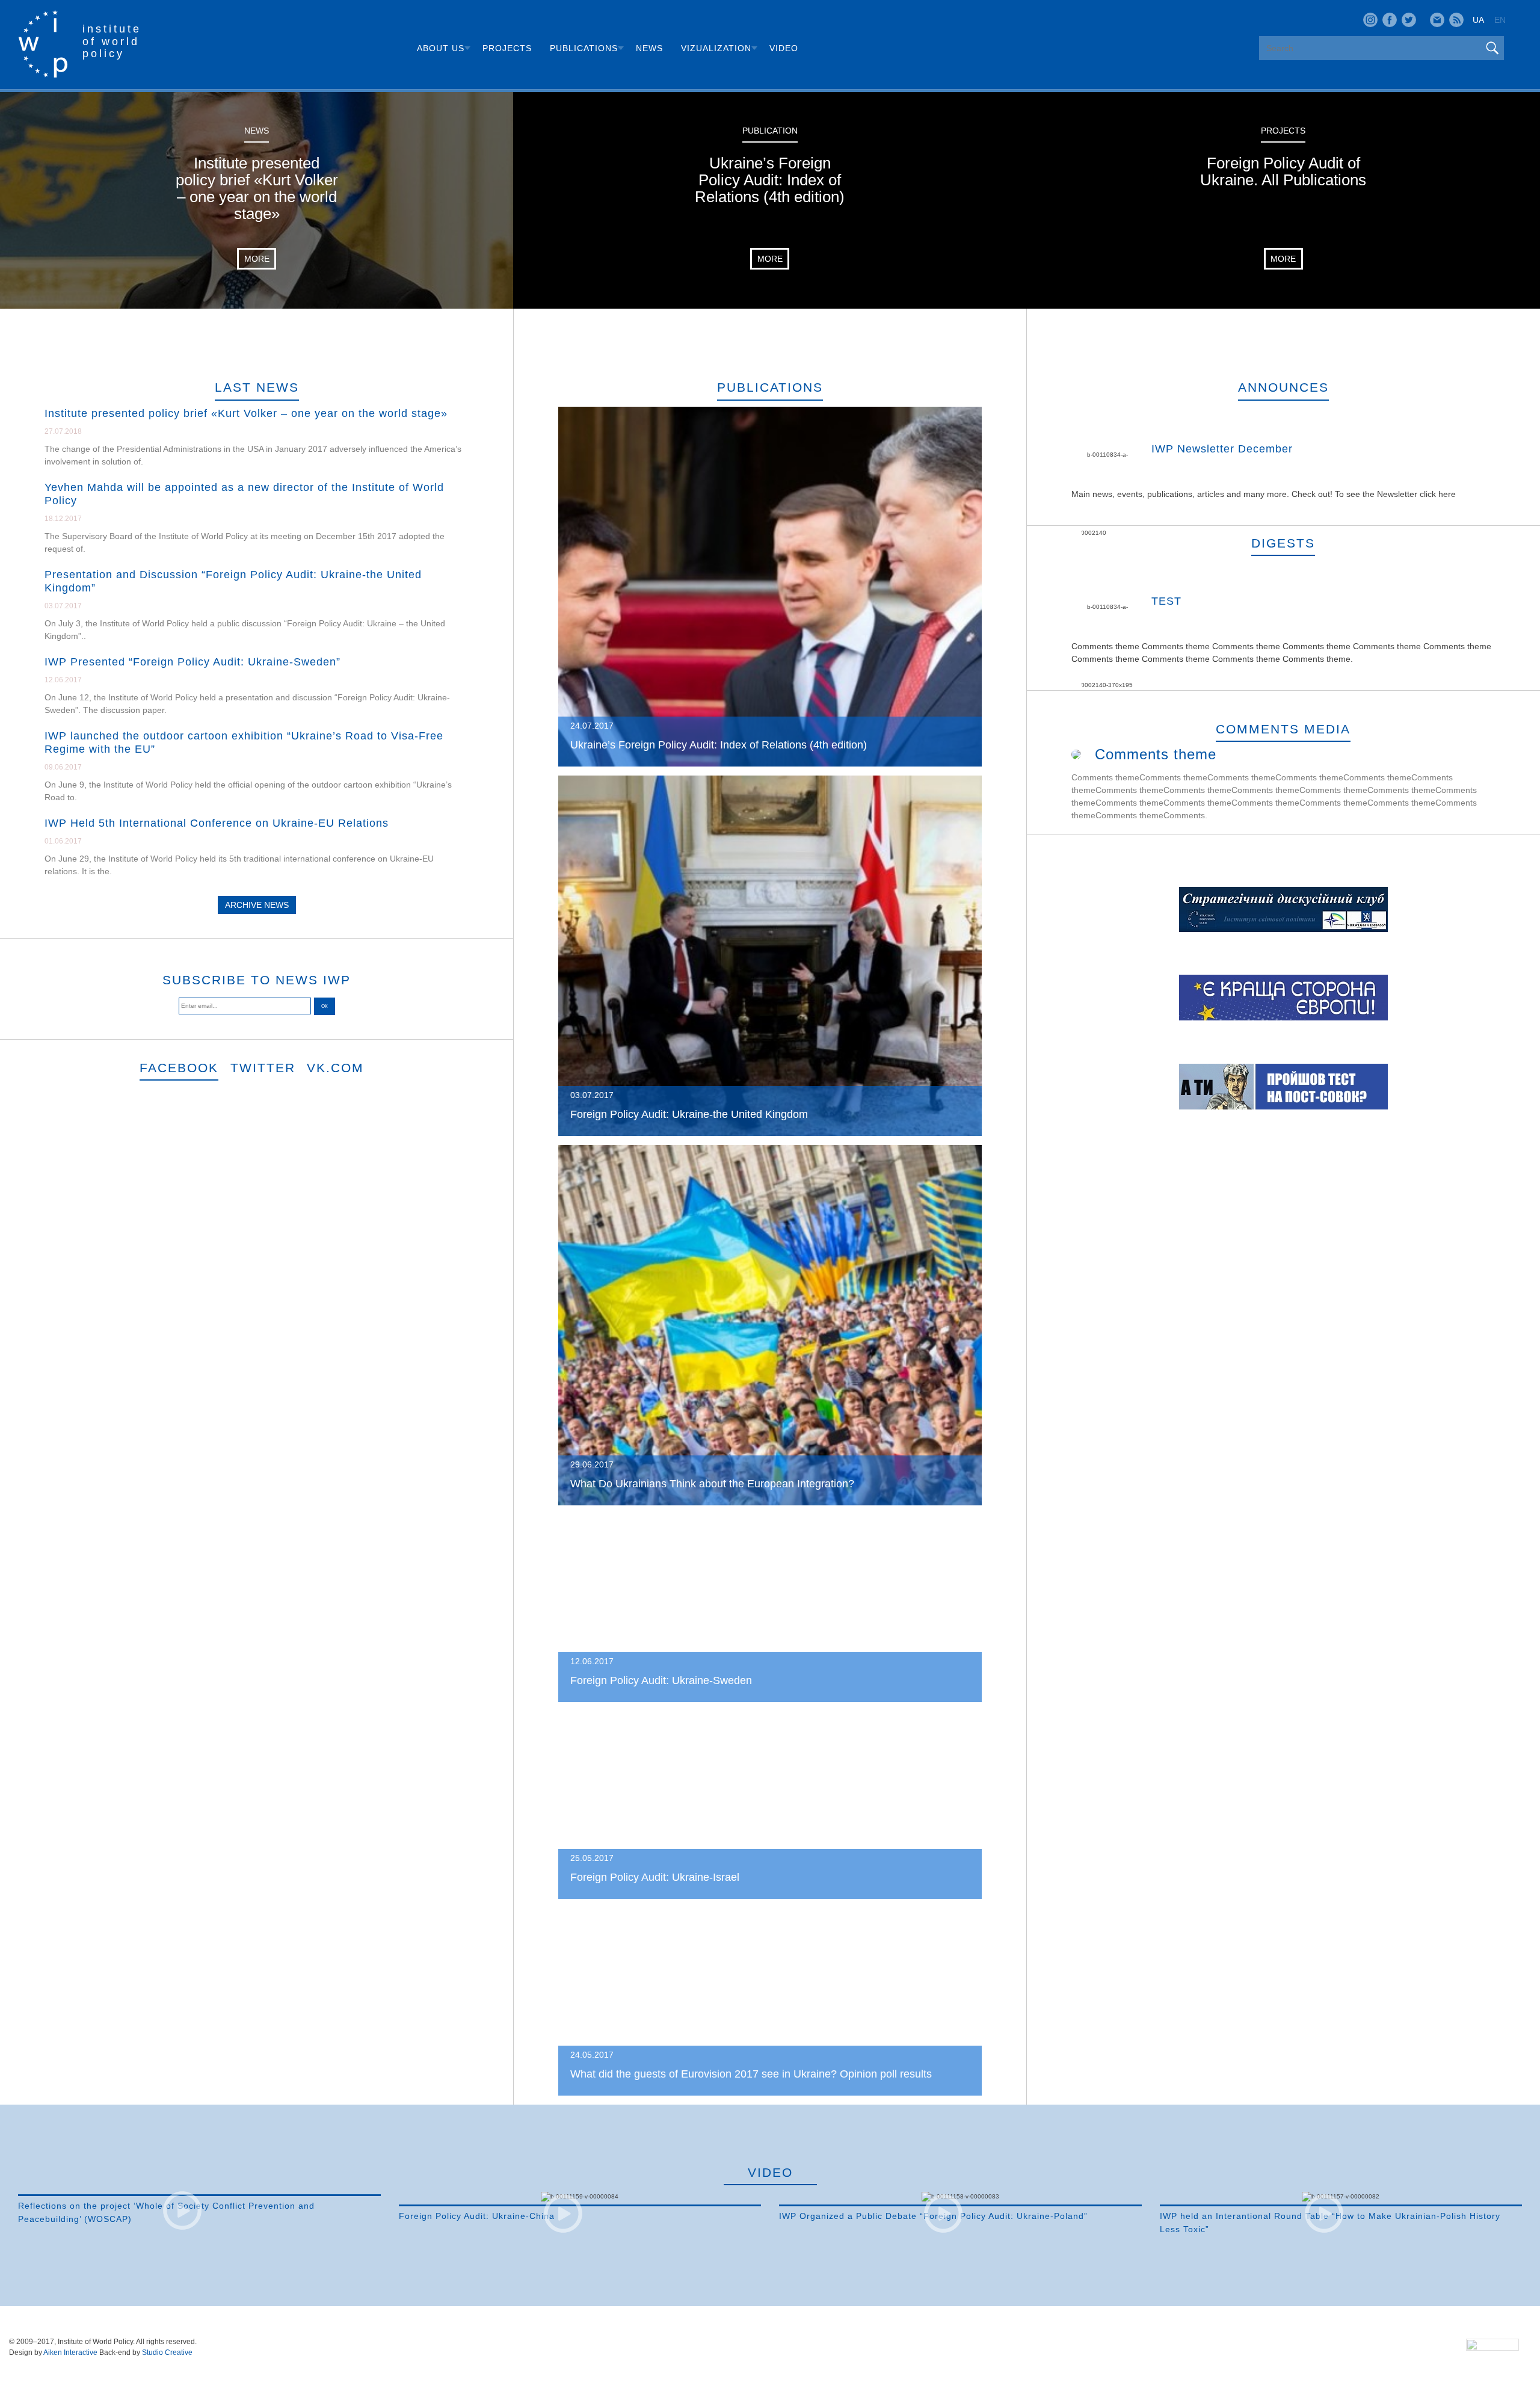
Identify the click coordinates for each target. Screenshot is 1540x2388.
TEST (1166, 601)
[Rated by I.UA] (1492, 2348)
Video (784, 48)
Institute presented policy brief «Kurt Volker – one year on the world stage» (246, 413)
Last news (257, 387)
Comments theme (1156, 754)
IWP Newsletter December (1222, 449)
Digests (1283, 543)
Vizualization (716, 48)
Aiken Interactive (70, 2353)
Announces (1283, 387)
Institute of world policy (112, 41)
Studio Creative (167, 2353)
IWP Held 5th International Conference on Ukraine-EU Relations (217, 823)
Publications (584, 48)
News (649, 48)
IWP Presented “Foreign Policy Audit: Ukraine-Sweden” (192, 662)
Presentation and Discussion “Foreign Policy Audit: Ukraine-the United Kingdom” (233, 581)
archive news (257, 905)
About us (441, 48)
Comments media (1283, 729)
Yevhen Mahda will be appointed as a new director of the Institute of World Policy (244, 494)
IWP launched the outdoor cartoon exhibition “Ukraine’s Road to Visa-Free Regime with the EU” (244, 742)
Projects (507, 48)
